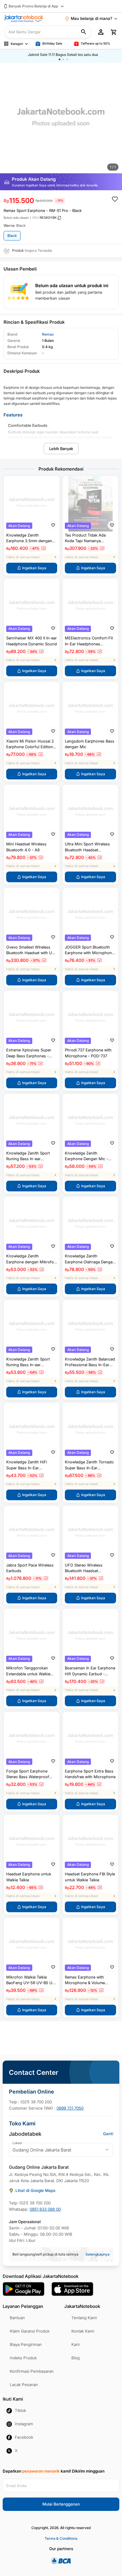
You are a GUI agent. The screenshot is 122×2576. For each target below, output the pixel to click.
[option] (61, 120)
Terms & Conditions (61, 2538)
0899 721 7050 (70, 2108)
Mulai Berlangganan (61, 2504)
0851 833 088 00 (45, 2209)
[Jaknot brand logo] (24, 18)
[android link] (24, 2289)
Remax (48, 334)
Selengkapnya (98, 2254)
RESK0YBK (48, 218)
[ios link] (72, 2289)
